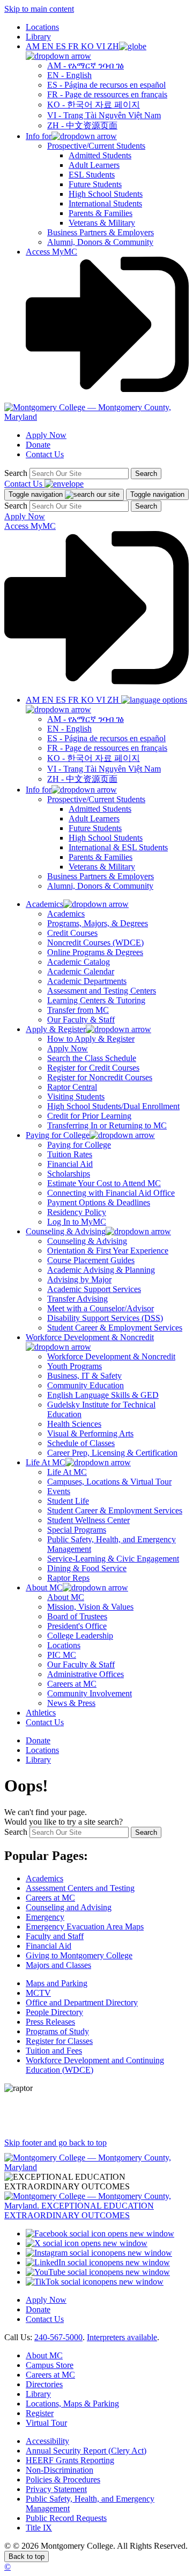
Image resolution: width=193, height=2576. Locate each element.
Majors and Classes (58, 1965)
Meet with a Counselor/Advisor (101, 1308)
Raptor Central (72, 1087)
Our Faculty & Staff (81, 1020)
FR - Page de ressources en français (107, 94)
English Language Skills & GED (103, 1395)
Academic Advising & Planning (101, 1270)
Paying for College (79, 1145)
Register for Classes (59, 2041)
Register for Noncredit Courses (100, 1077)
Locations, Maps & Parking (72, 2404)
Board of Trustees (77, 1616)
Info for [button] (39, 136)
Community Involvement (90, 1693)
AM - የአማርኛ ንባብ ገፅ (86, 66)
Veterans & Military (102, 223)
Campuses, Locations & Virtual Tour (109, 1482)
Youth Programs (75, 1366)
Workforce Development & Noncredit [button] (90, 1337)
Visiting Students (76, 1097)
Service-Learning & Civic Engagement (113, 1559)
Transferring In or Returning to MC (107, 1125)
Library (38, 37)
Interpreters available (122, 2337)
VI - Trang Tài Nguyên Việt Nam (104, 115)
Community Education (86, 1385)
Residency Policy (77, 1212)
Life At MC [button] (46, 1462)
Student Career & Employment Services (115, 1328)
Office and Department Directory (82, 2002)
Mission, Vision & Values (90, 1607)
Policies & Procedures (63, 2479)
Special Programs (77, 1530)
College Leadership (80, 1636)
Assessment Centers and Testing (80, 1888)
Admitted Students (100, 155)
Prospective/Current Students (96, 146)
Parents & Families (101, 213)
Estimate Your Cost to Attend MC (104, 1183)
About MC (66, 1597)
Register (40, 2413)
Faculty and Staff (55, 1936)
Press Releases (50, 2022)
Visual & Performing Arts (90, 1433)
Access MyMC (51, 252)
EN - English (69, 75)
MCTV (38, 1993)
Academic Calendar (81, 971)
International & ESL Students (118, 847)
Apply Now (46, 435)
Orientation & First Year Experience (108, 1251)
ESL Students (92, 175)
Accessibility (47, 2441)
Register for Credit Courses (93, 1068)
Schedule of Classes (81, 1443)
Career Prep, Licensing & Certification (112, 1453)
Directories (44, 2384)
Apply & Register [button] (56, 1029)
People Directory (54, 2012)
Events (59, 1491)
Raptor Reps (68, 1578)
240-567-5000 (58, 2337)
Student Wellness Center (88, 1520)
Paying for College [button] (58, 1135)
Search (16, 473)
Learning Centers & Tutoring (96, 1000)
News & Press (71, 1703)
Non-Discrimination (60, 2470)
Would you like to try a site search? (64, 1822)
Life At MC (67, 1472)
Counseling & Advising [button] (66, 1231)
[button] (86, 51)
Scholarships (69, 1174)
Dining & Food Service (87, 1568)
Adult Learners (94, 165)
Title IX (39, 2528)
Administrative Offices (86, 1674)
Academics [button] (44, 904)
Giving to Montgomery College (79, 1955)
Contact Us (45, 454)
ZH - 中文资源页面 (82, 125)
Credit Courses (72, 933)
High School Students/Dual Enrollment (113, 1106)
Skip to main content (39, 9)
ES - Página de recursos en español (106, 85)
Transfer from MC (78, 1010)
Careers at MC (72, 1684)
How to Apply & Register (91, 1039)
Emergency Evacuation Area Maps (85, 1927)
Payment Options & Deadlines (99, 1202)
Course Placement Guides (91, 1260)
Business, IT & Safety (84, 1376)
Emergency (45, 1917)
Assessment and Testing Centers (102, 991)
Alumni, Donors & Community (100, 242)
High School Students (106, 194)
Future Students (95, 184)
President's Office (77, 1626)
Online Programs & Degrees (95, 952)
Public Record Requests (66, 2518)
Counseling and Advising (69, 1907)
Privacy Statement (56, 2489)
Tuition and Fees (54, 2051)
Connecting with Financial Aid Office (111, 1193)
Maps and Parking (57, 1983)
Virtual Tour (46, 2423)
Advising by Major (79, 1279)
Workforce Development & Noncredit (111, 1356)
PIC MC (62, 1655)
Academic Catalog (79, 962)
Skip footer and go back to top (55, 2143)
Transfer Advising (77, 1299)
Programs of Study (57, 2031)
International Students (105, 203)
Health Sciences (74, 1424)
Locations (42, 27)
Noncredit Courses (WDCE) (95, 943)
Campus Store (50, 2365)
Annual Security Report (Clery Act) (86, 2451)
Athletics (41, 1713)
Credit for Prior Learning (89, 1116)
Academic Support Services (94, 1289)
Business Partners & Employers (101, 232)
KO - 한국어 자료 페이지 (94, 105)
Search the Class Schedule (92, 1058)
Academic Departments (87, 981)
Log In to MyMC (77, 1222)
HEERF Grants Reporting (70, 2460)
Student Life (68, 1501)
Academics (66, 914)
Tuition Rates (70, 1154)
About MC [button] (44, 1587)
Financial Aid (70, 1164)
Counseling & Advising (87, 1241)
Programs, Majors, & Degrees (98, 923)
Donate (38, 445)
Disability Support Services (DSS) (105, 1318)
